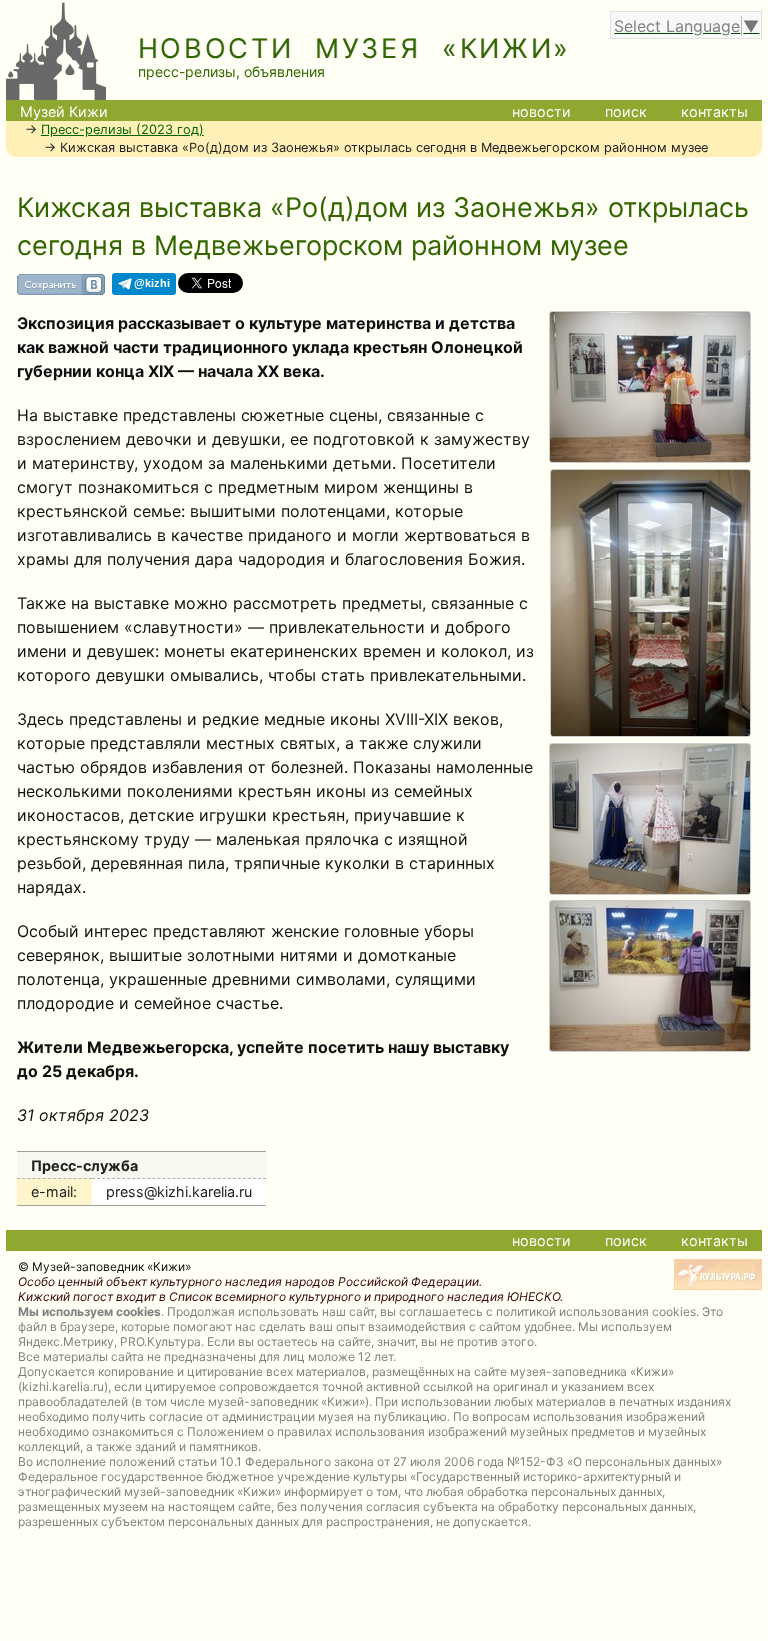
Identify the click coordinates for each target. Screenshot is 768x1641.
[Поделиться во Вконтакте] (61, 291)
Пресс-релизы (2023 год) (122, 129)
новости (541, 111)
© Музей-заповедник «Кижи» (104, 1266)
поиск (626, 111)
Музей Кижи (64, 111)
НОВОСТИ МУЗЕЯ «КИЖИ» (355, 48)
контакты (714, 111)
